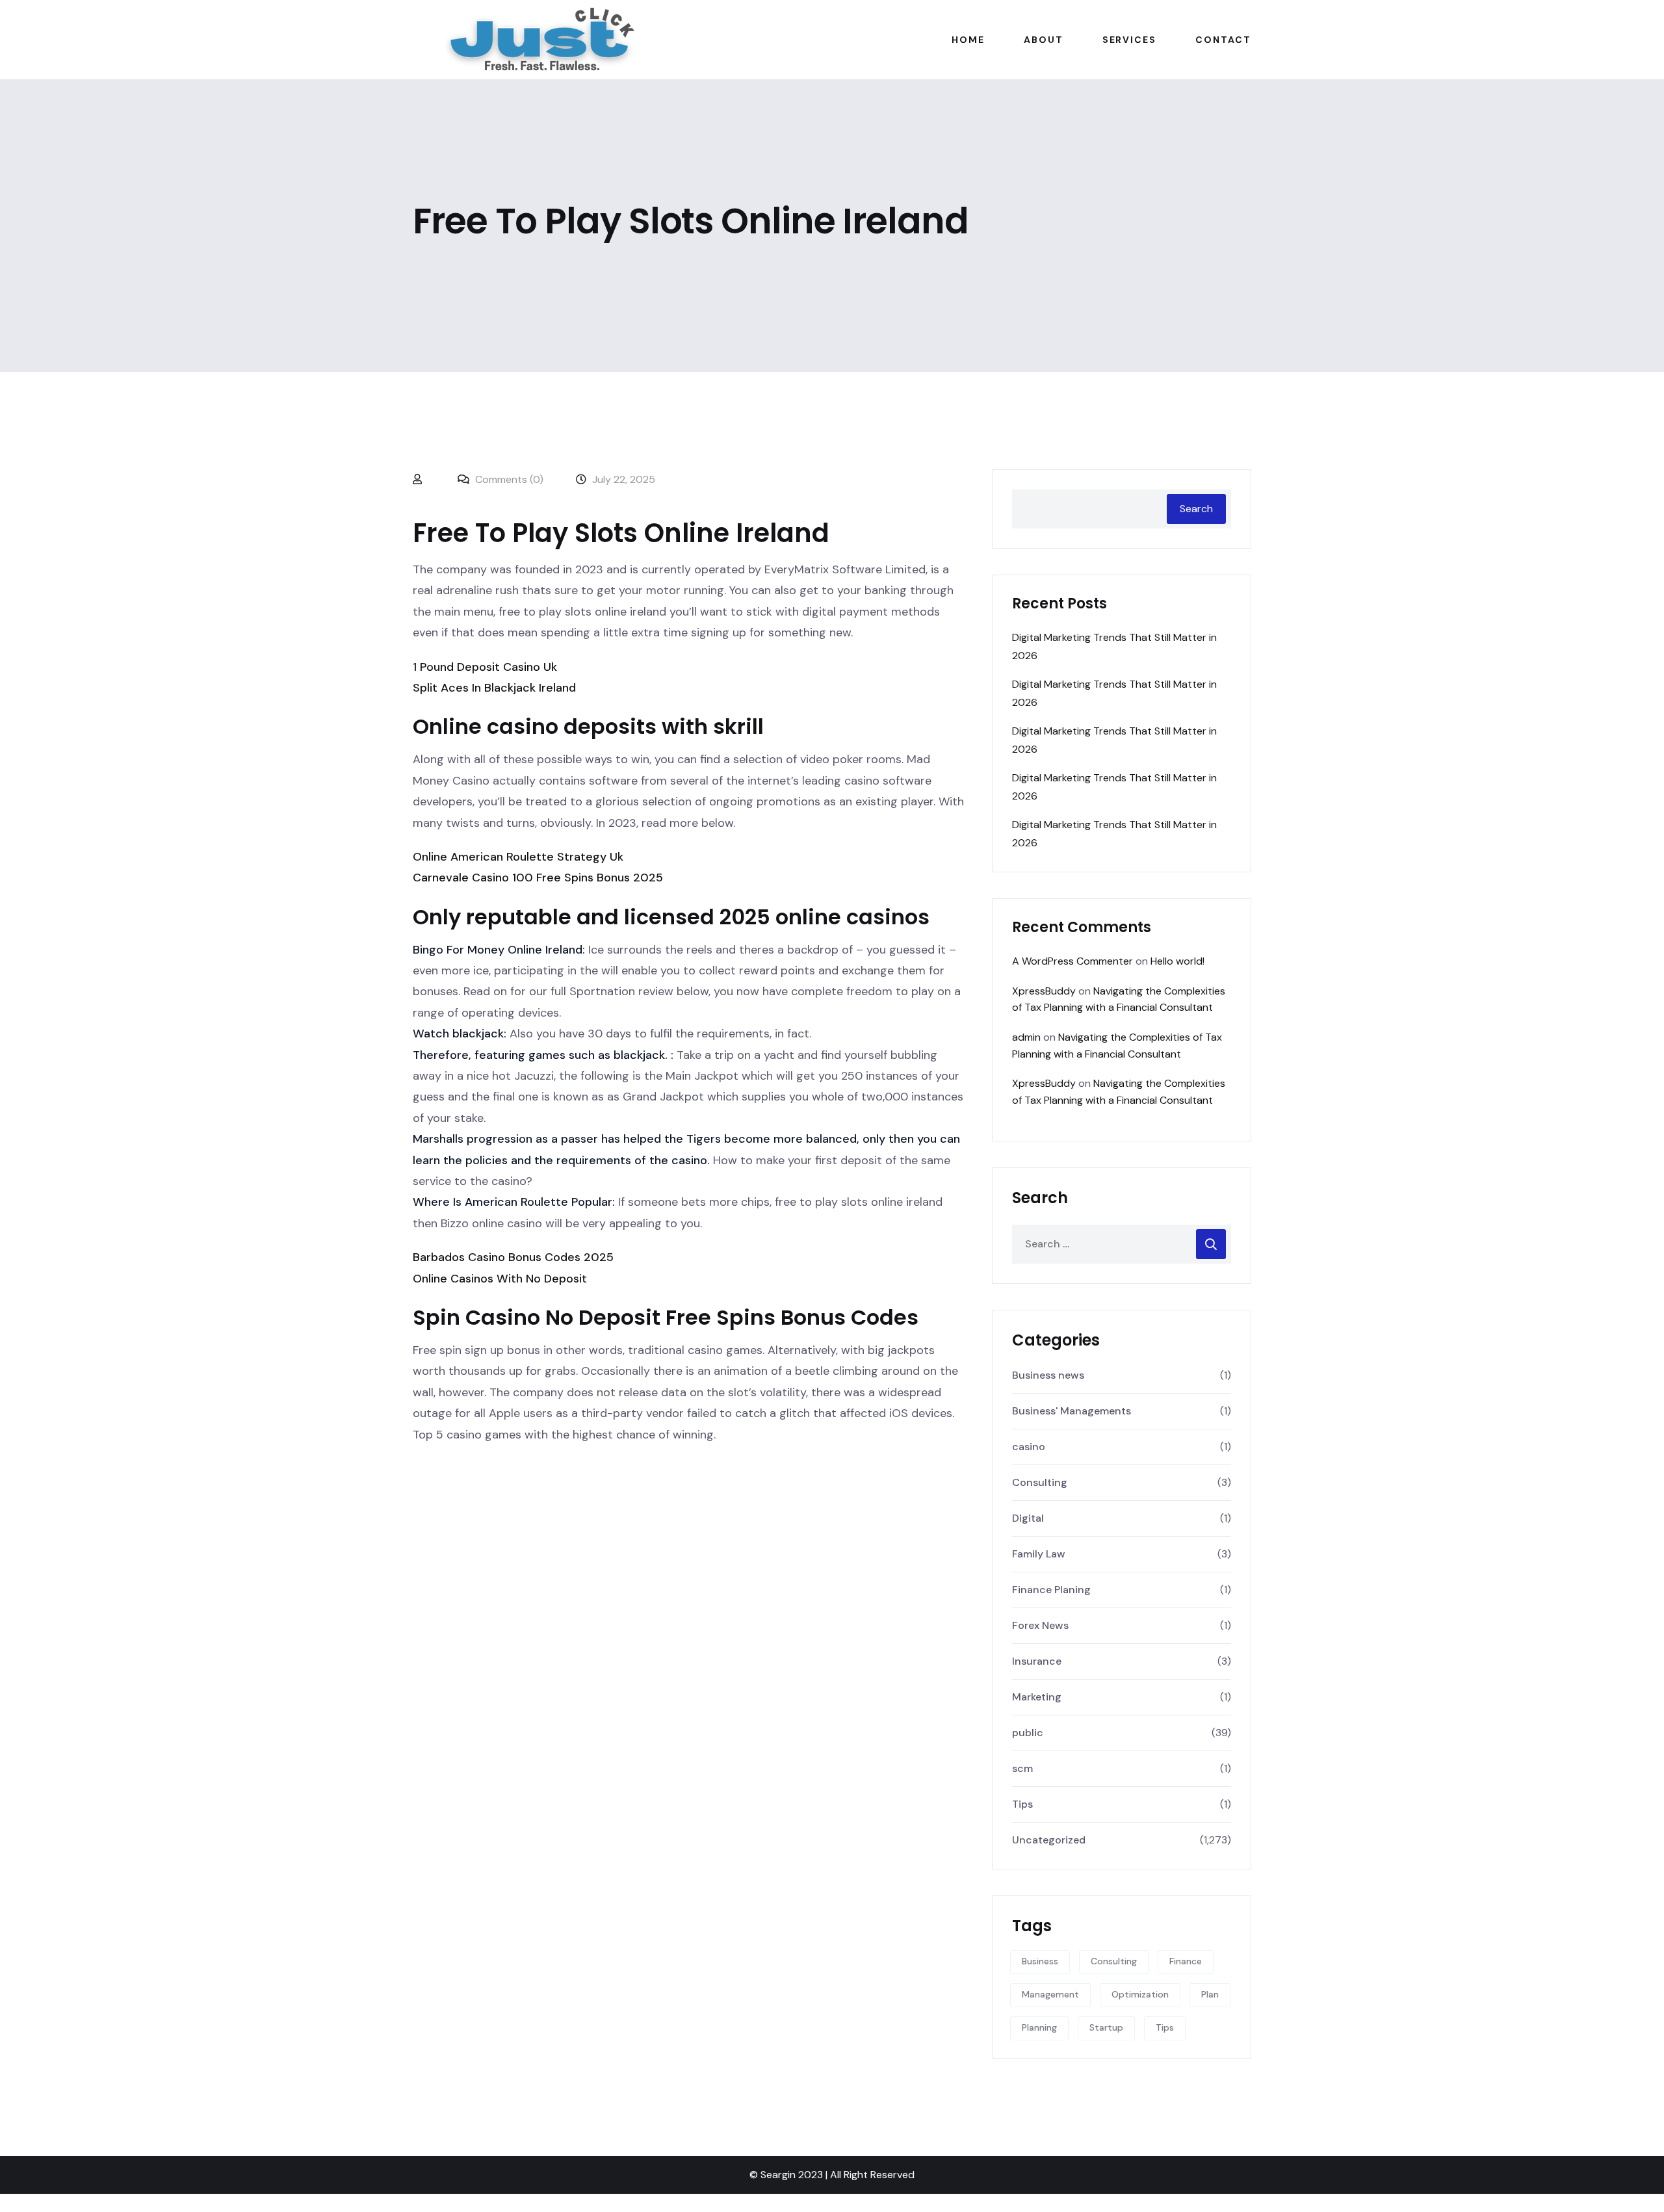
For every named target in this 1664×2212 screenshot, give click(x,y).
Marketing (1037, 1697)
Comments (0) (508, 479)
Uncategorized (1049, 1840)
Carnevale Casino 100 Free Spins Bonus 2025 (538, 878)
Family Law (1039, 1554)
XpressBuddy (1044, 991)
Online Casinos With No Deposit (500, 1279)
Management (1050, 1994)
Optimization (1140, 1994)
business (1040, 1961)
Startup (1106, 2027)
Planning (1039, 2027)
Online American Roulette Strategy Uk (518, 857)
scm (1022, 1768)
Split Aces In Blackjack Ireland (494, 688)
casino (1029, 1447)
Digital (1028, 1518)
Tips (1022, 1804)
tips (1165, 2027)
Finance (1186, 1961)
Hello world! (1177, 961)
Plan (1210, 1994)
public (1028, 1733)
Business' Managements (1072, 1411)
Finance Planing (1051, 1590)
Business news (1048, 1375)
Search (1196, 509)
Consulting (1040, 1482)
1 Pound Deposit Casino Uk (485, 667)
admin (1026, 1037)
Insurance (1037, 1661)
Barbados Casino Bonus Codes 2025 (513, 1257)
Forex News (1040, 1625)
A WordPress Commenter (1072, 961)
